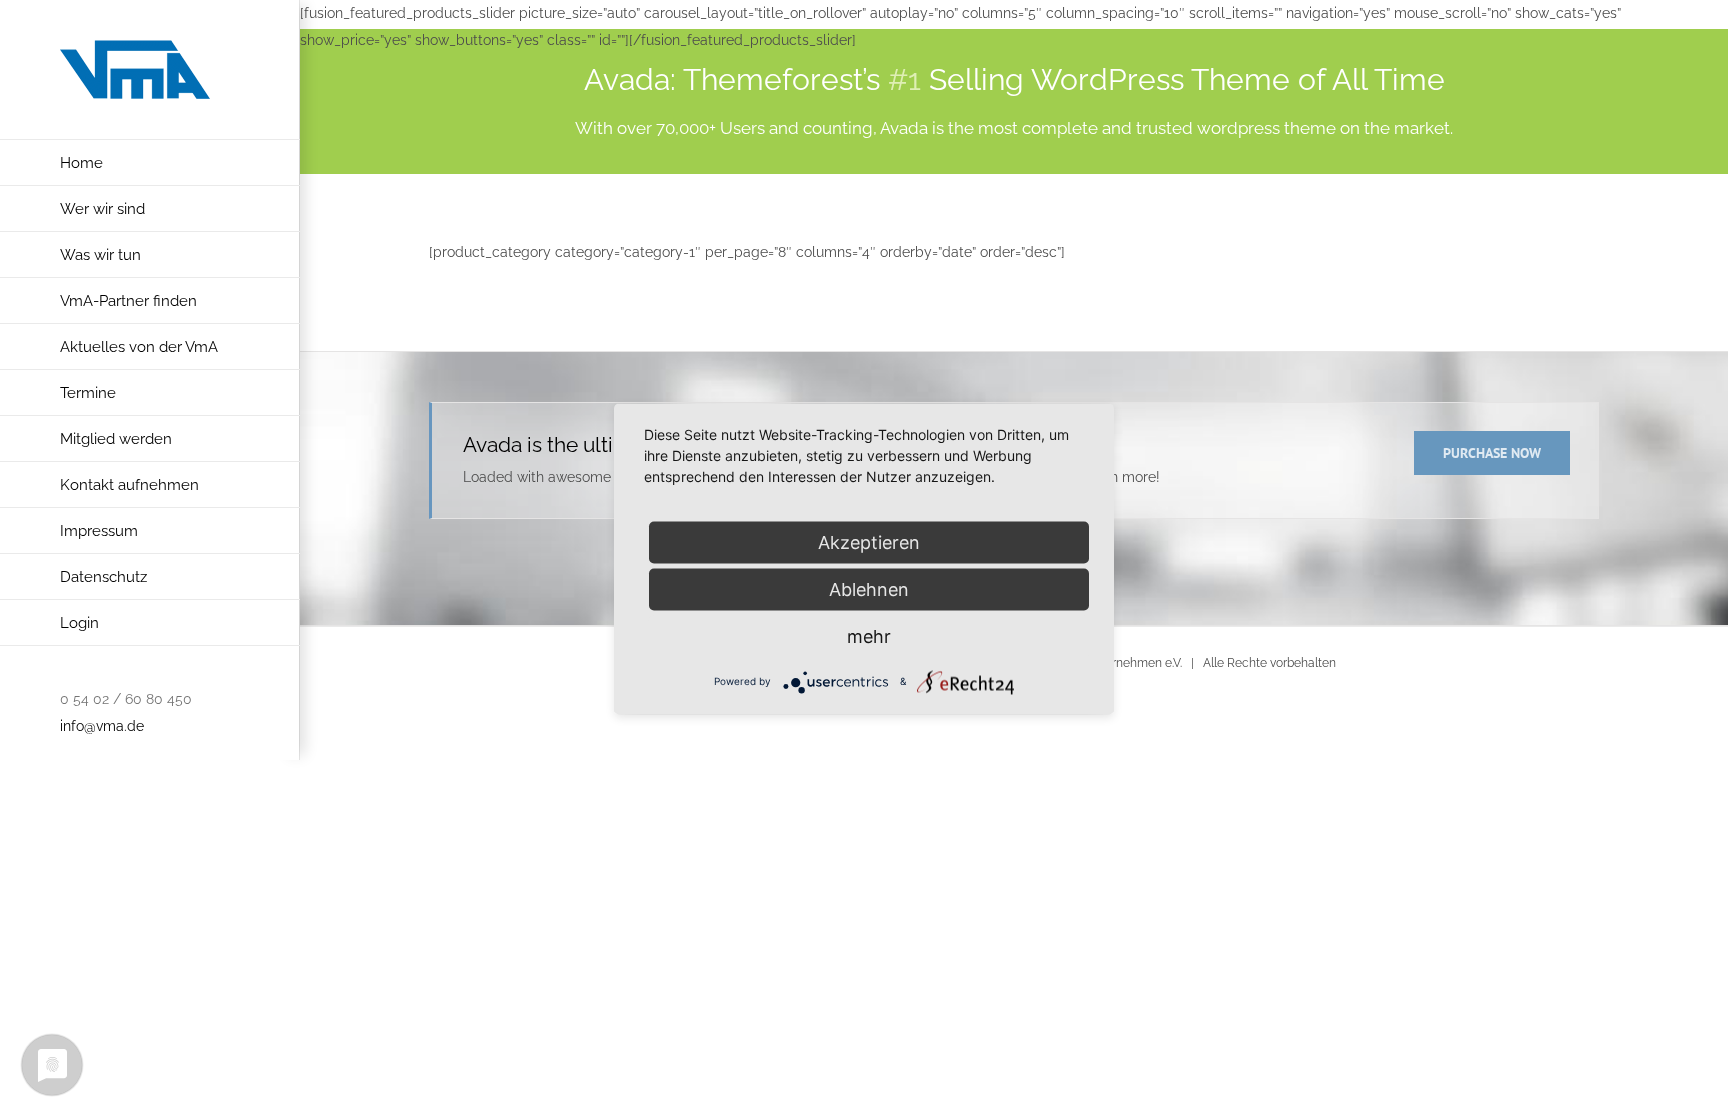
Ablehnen (869, 588)
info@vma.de (102, 726)
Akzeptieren (869, 541)
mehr (869, 635)
